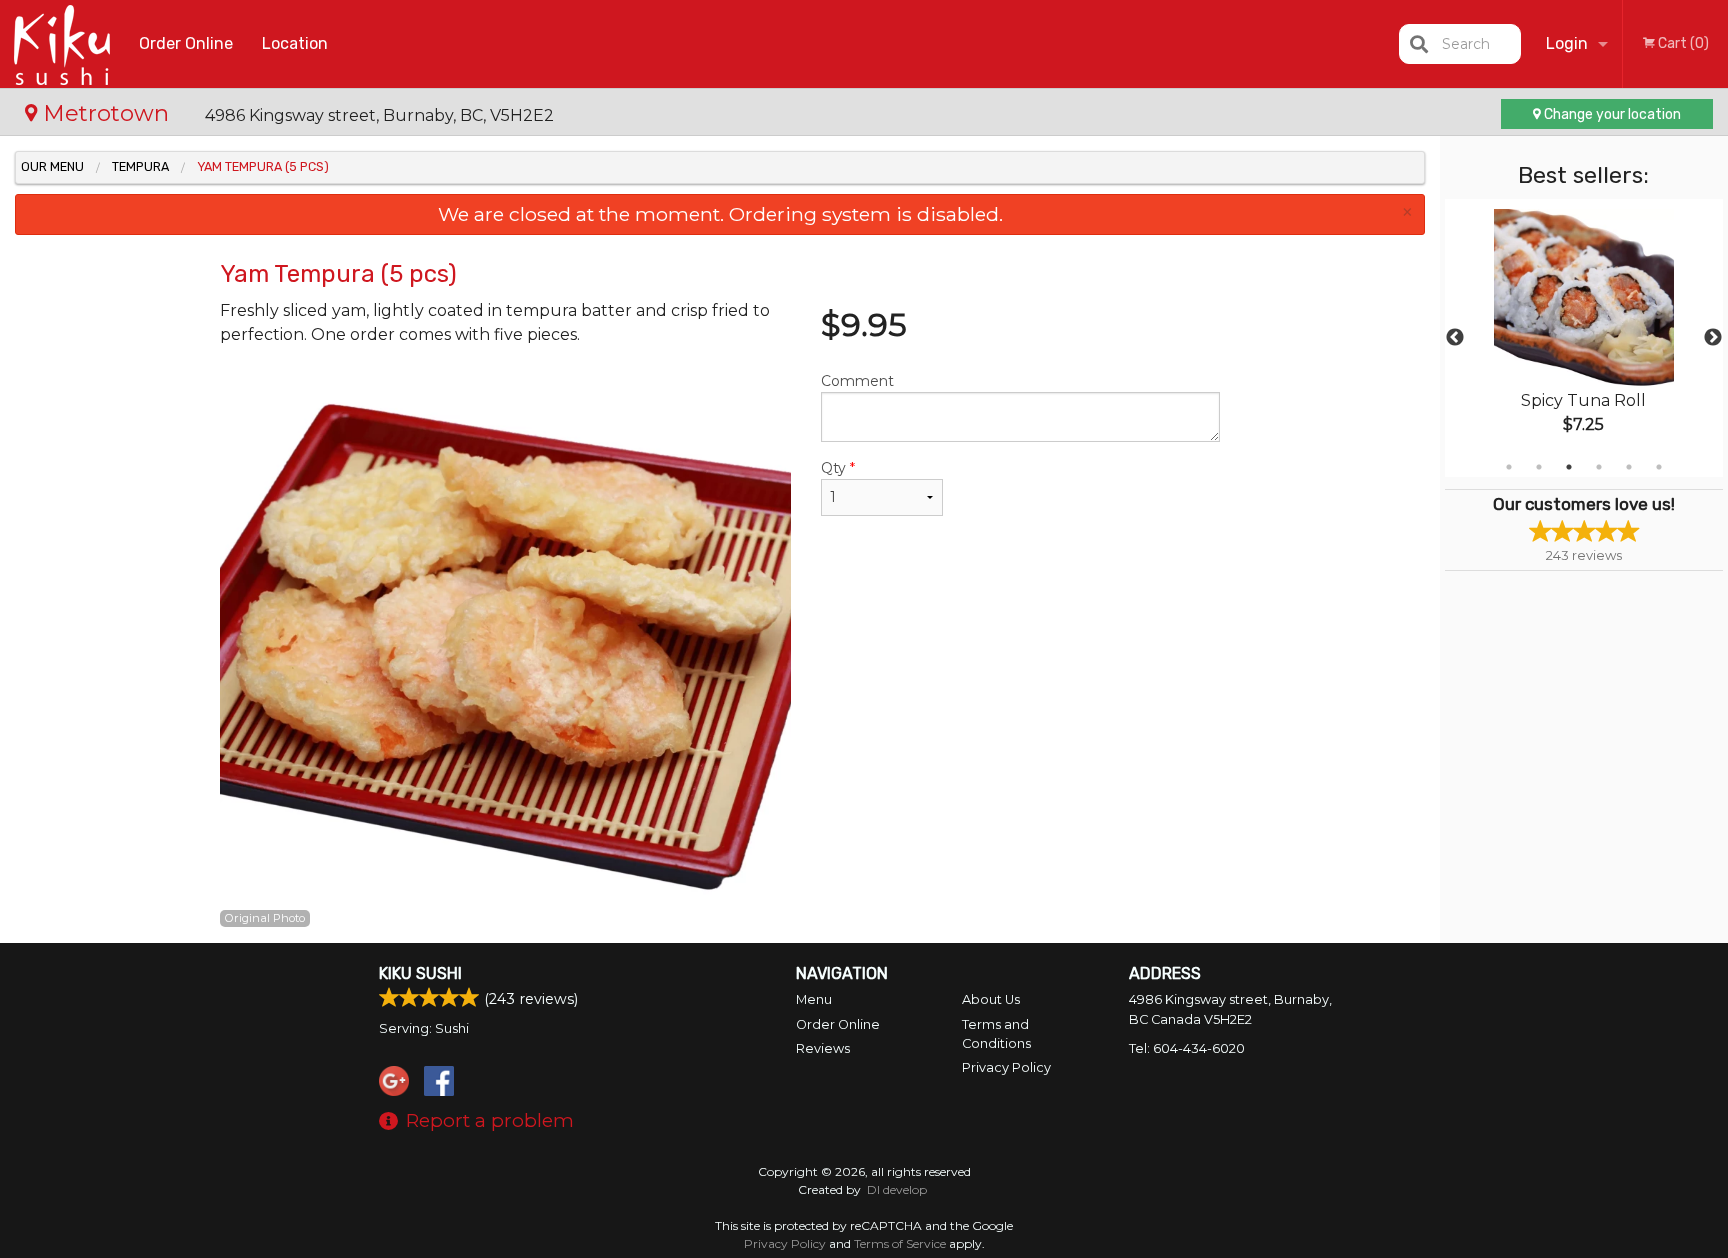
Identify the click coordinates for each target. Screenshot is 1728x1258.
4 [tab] (1599, 467)
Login (1567, 43)
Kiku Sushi (420, 973)
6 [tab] (1659, 467)
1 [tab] (1509, 467)
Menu (814, 999)
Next (1713, 338)
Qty (838, 468)
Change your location (1611, 114)
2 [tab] (1539, 467)
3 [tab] (1569, 467)
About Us (991, 999)
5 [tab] (1629, 467)
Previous (1455, 338)
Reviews (823, 1048)
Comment (857, 381)
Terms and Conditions (996, 1034)
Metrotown (106, 113)
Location (295, 43)
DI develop (897, 1189)
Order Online (186, 43)
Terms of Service (900, 1243)
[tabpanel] (1584, 338)
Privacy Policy (1006, 1067)
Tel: (1187, 1048)
